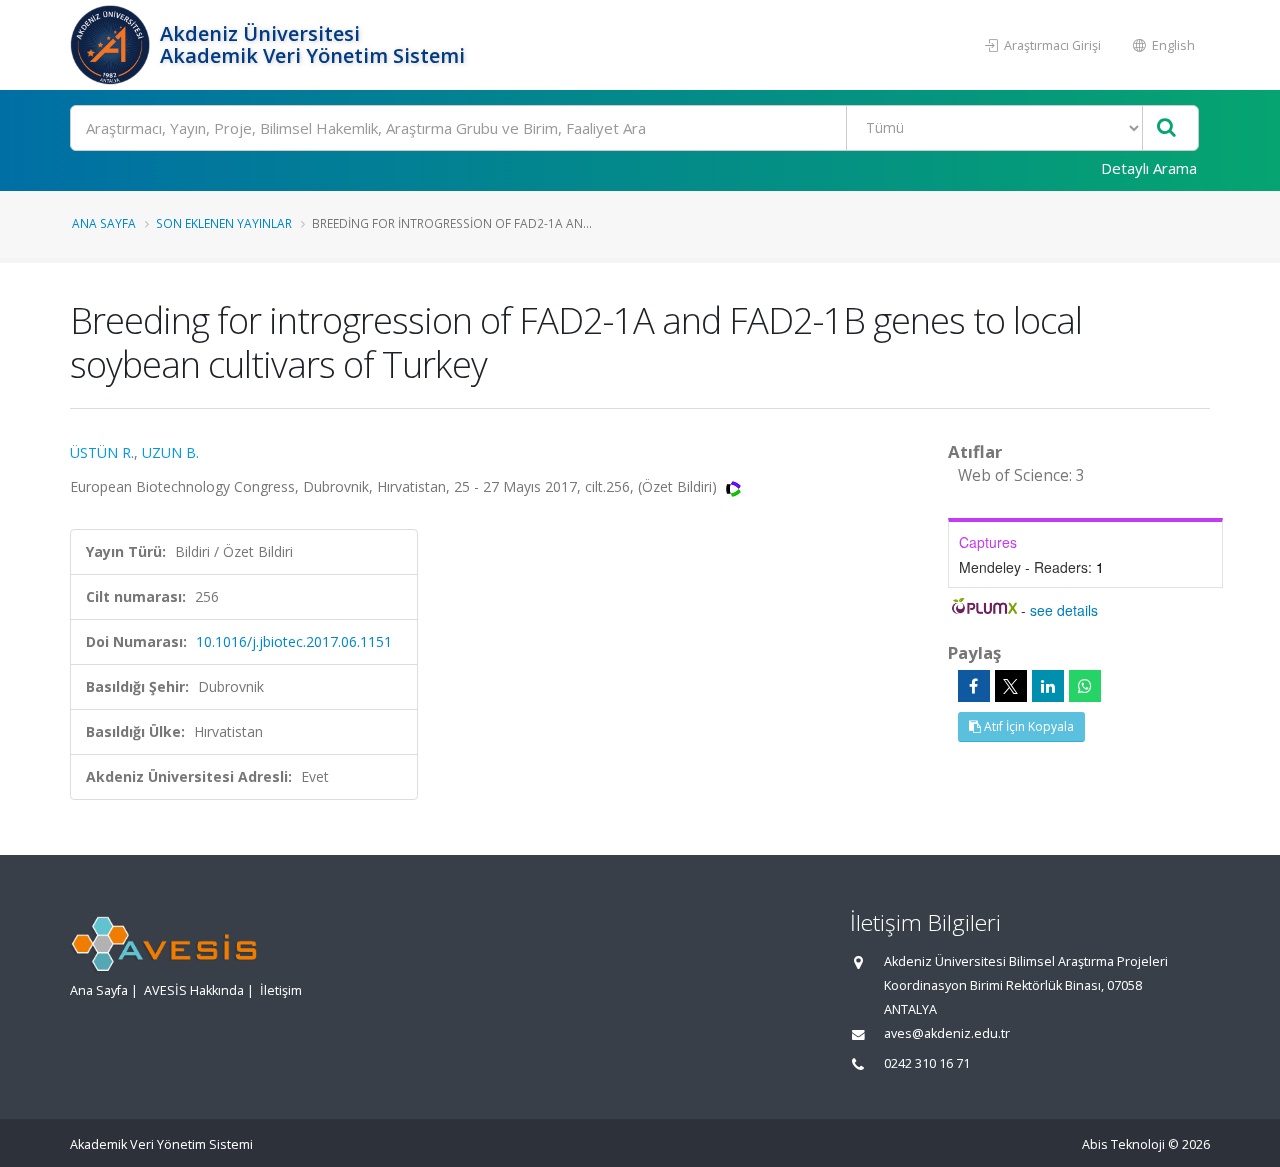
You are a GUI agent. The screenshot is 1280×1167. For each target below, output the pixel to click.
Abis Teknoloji (1123, 1144)
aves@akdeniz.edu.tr (947, 1033)
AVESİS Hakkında (194, 990)
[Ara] (1166, 128)
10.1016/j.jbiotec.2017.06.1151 (294, 641)
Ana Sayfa (104, 223)
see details (1064, 610)
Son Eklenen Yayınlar (224, 223)
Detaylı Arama (1149, 168)
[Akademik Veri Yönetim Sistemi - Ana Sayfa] (112, 45)
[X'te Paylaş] (1011, 686)
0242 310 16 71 (927, 1063)
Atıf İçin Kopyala (1027, 726)
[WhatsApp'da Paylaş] (1085, 686)
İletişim (281, 990)
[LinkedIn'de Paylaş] (1048, 686)
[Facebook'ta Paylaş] (974, 686)
